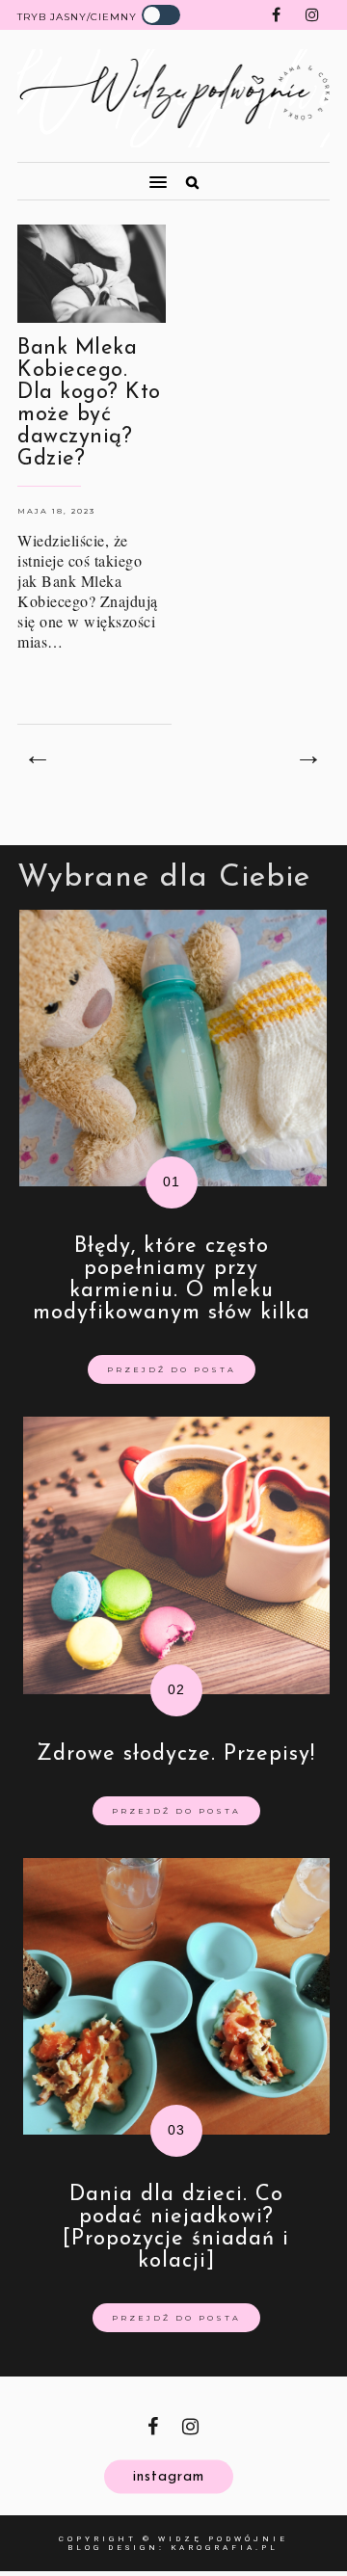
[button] (84, 173)
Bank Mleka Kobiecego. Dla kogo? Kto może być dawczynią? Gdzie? (89, 404)
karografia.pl (225, 2548)
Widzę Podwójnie (223, 2539)
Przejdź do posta (172, 1369)
